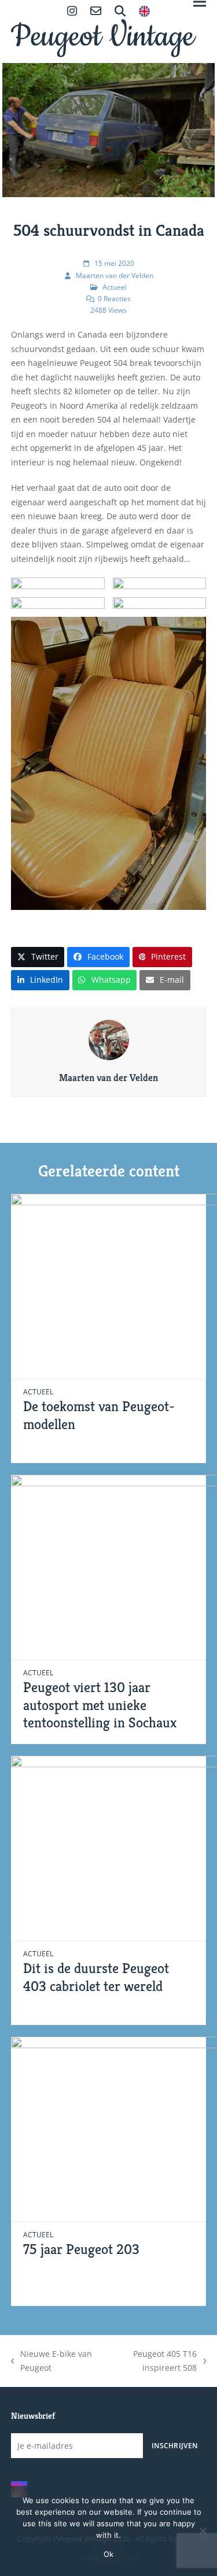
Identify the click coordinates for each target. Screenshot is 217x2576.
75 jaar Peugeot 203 (81, 2249)
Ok (108, 2554)
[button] (38, 957)
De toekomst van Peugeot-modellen (99, 1415)
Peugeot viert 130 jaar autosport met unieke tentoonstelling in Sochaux (100, 1705)
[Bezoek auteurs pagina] (109, 1039)
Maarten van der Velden (115, 275)
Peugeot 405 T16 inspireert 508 (153, 2362)
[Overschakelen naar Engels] (144, 12)
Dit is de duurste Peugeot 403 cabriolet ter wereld (96, 1977)
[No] (203, 2531)
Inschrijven (174, 2445)
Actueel (115, 287)
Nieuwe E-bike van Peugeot (52, 2362)
